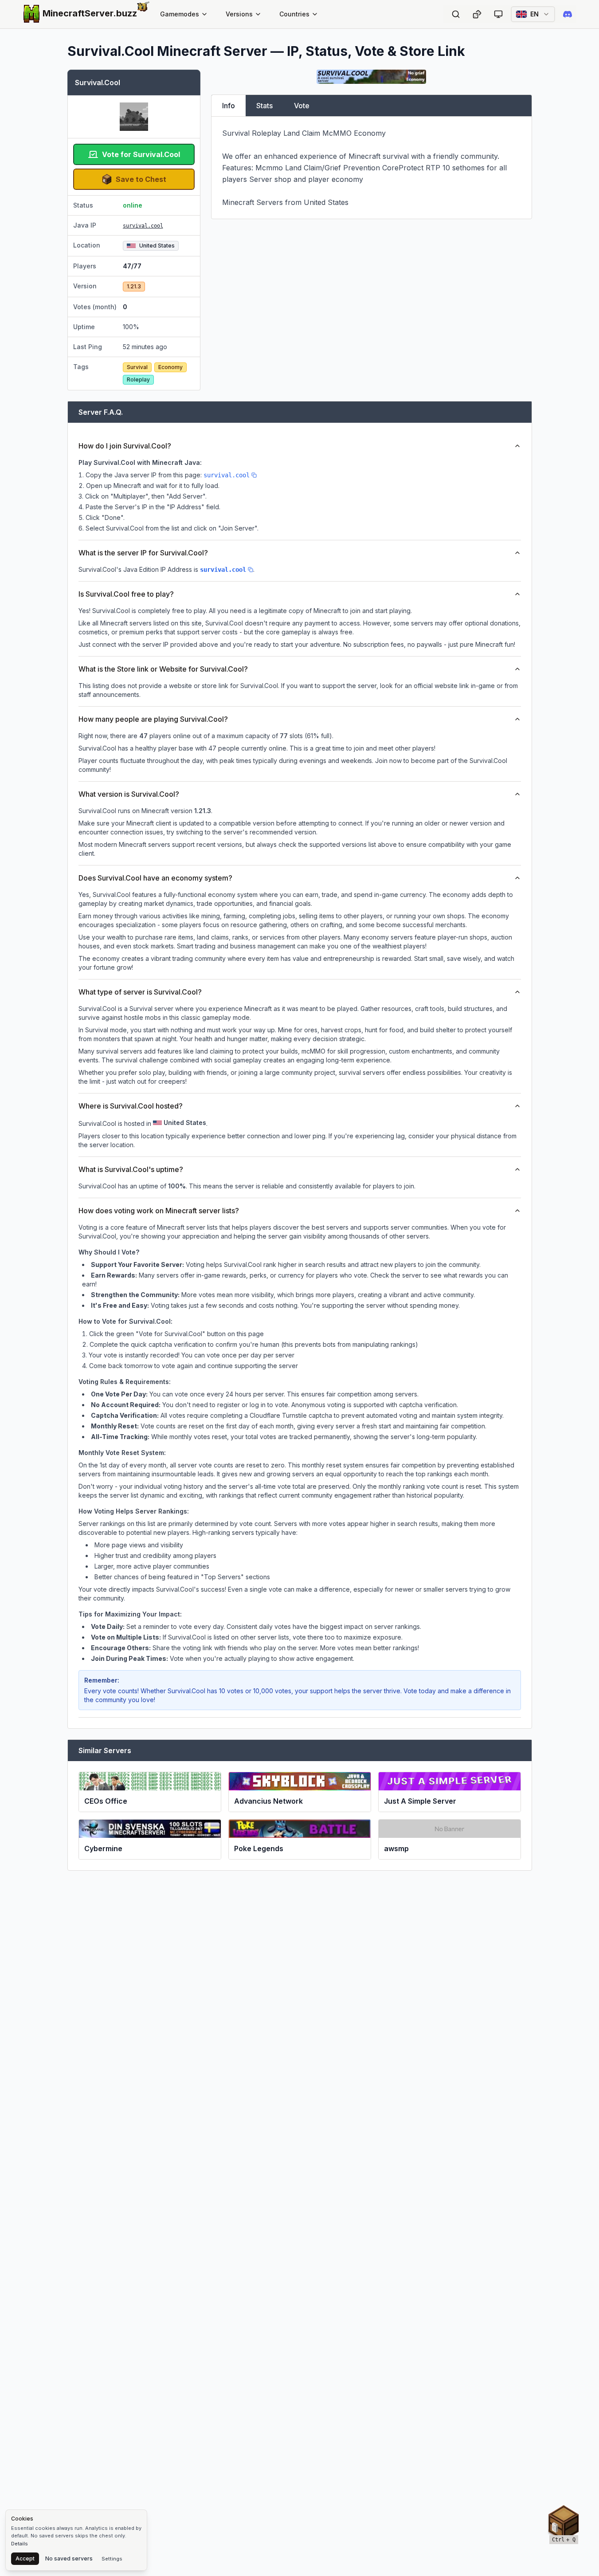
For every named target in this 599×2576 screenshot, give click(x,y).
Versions (239, 14)
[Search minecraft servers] (456, 14)
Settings (112, 2559)
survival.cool (143, 226)
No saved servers (69, 2558)
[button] (564, 2523)
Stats (264, 106)
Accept (25, 2558)
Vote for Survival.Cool (141, 154)
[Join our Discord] (568, 14)
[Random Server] (477, 14)
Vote (302, 106)
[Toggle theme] (498, 14)
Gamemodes (180, 14)
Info (229, 106)
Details (20, 2544)
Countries (294, 14)
